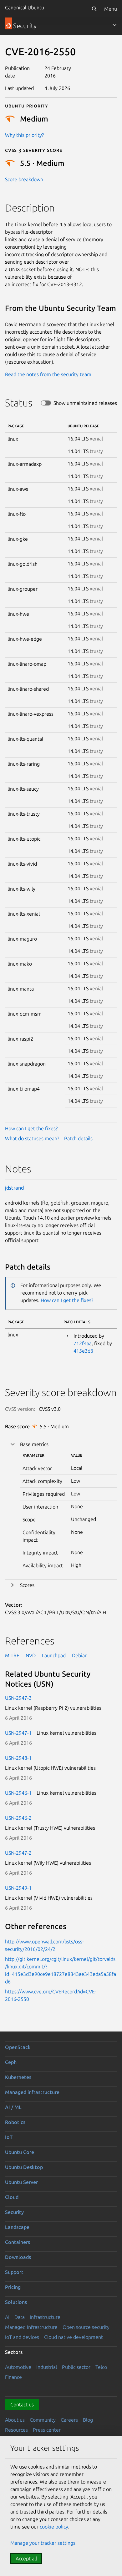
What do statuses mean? (32, 1138)
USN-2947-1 (18, 1733)
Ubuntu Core (20, 2152)
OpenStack (18, 2047)
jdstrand (14, 1188)
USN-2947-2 (18, 1853)
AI (7, 2317)
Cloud (12, 2197)
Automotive (18, 2367)
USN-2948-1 (18, 1758)
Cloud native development (74, 2337)
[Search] (94, 9)
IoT (9, 2137)
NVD (31, 1655)
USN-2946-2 (18, 1818)
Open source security (86, 2327)
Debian (80, 1655)
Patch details (78, 1138)
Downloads (18, 2257)
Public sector (76, 2367)
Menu (111, 9)
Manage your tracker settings (43, 2543)
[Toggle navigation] (114, 25)
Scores (27, 1585)
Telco (101, 2367)
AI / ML (13, 2107)
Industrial (47, 2367)
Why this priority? (24, 135)
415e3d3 (83, 1351)
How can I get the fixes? (31, 1128)
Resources (16, 2430)
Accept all (26, 2559)
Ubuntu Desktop (24, 2167)
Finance (13, 2377)
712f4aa (83, 1343)
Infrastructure (45, 2317)
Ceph (11, 2062)
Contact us (22, 2404)
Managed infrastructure (32, 2092)
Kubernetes (18, 2077)
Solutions (16, 2302)
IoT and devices (22, 2337)
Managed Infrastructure (31, 2327)
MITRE (12, 1655)
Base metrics (34, 1444)
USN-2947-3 (18, 1698)
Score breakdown (24, 179)
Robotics (15, 2122)
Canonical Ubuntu (25, 7)
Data (20, 2317)
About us (15, 2420)
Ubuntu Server (21, 2182)
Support (14, 2272)
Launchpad (54, 1655)
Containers (18, 2242)
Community (43, 2420)
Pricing (13, 2287)
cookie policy (54, 2527)
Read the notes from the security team (48, 374)
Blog (88, 2420)
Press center (47, 2430)
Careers (69, 2420)
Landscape (17, 2227)
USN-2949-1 (18, 1888)
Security (14, 2212)
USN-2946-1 (18, 1793)
